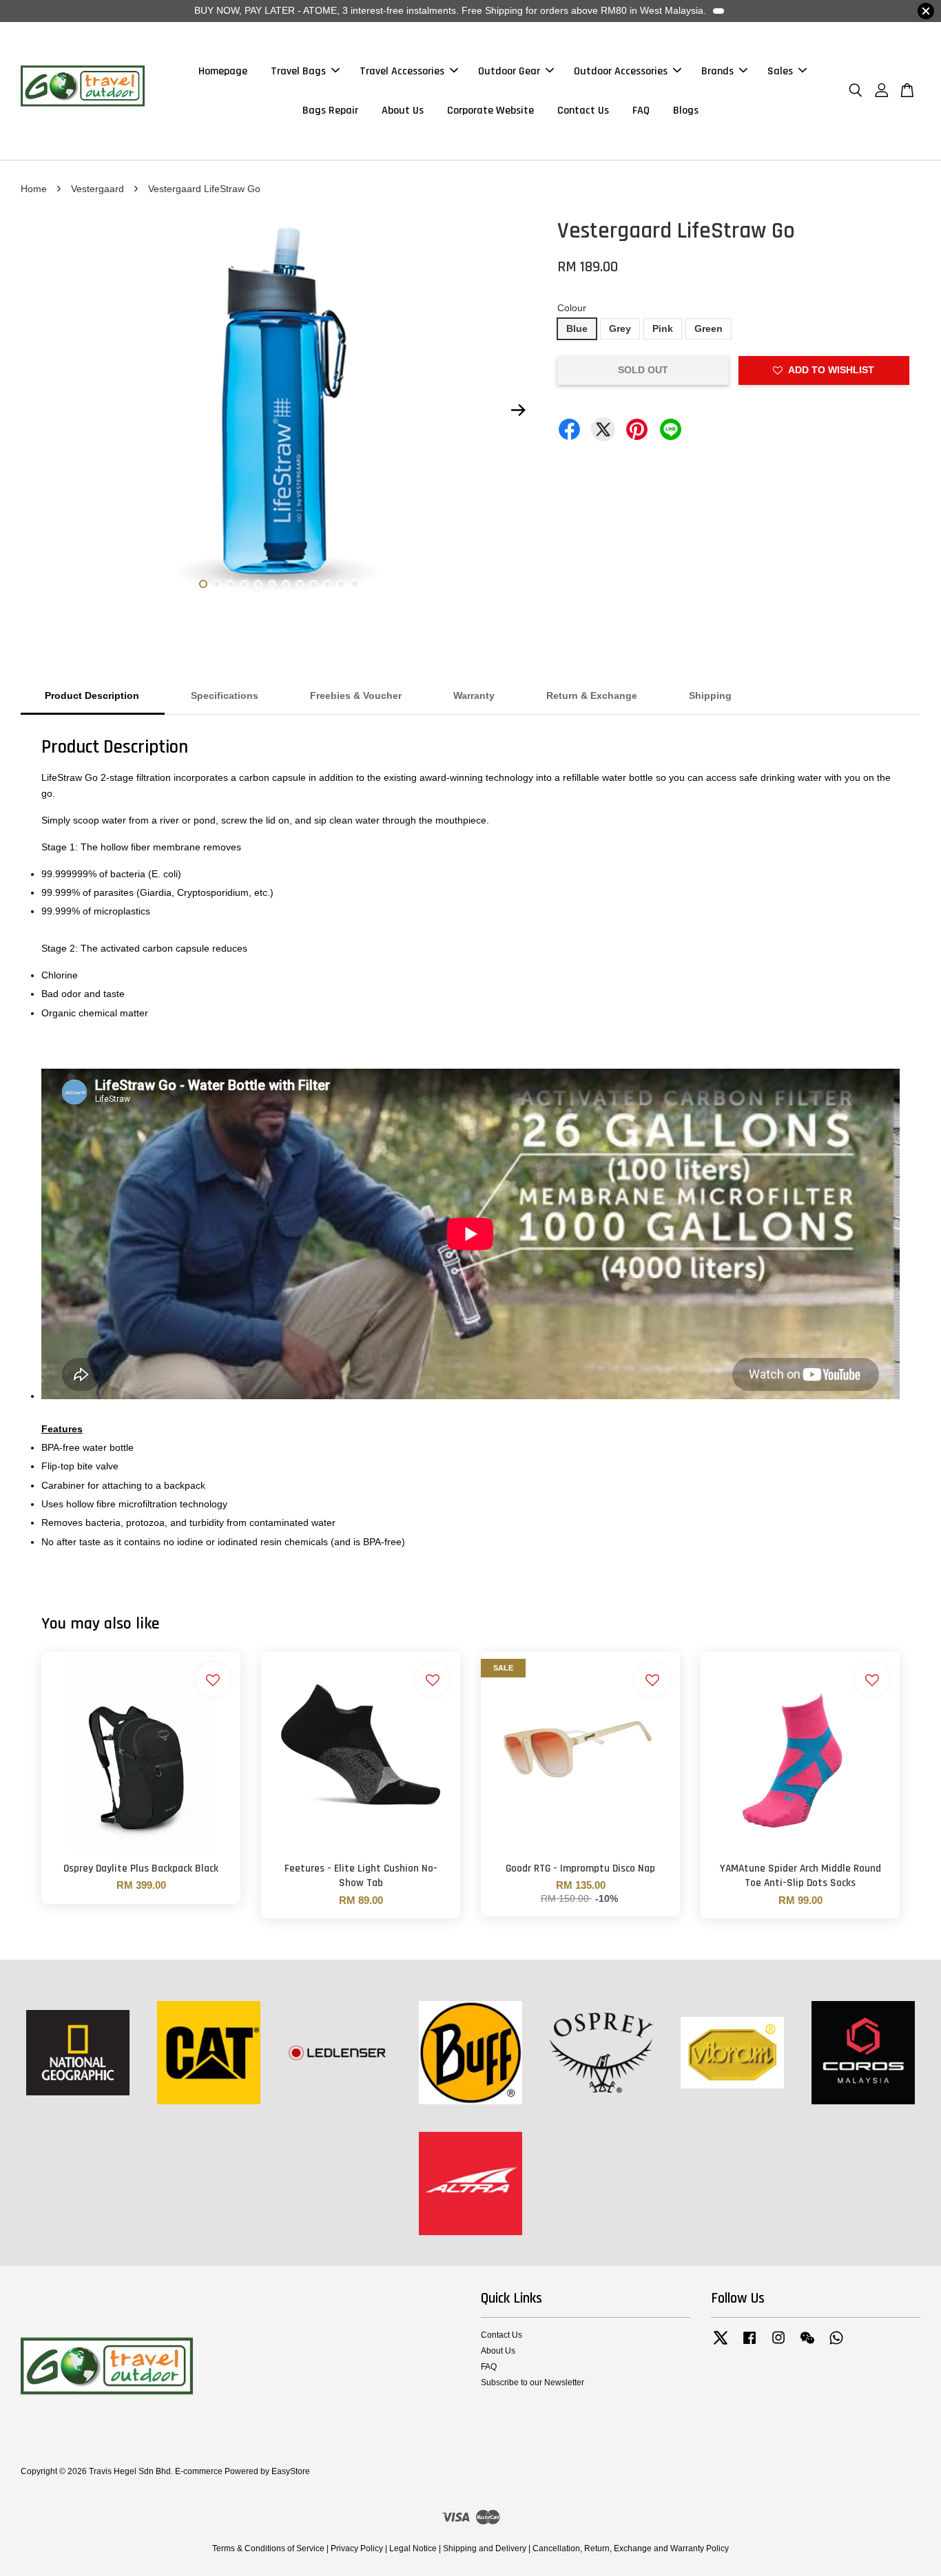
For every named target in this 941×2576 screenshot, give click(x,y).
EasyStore (291, 2471)
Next (518, 410)
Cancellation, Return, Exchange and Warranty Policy (631, 2548)
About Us (403, 111)
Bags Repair (330, 111)
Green (709, 328)
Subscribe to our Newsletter (532, 2383)
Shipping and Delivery (485, 2548)
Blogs (686, 111)
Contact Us (583, 111)
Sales (780, 71)
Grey (620, 328)
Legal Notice (413, 2548)
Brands (717, 71)
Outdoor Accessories (621, 71)
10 (327, 584)
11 (341, 584)
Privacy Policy (357, 2548)
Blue (577, 328)
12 (355, 584)
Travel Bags (298, 71)
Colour (572, 308)
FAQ (641, 111)
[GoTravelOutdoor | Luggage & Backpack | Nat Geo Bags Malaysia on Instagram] (778, 2345)
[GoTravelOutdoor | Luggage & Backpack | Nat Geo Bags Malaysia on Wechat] (807, 2345)
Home (34, 189)
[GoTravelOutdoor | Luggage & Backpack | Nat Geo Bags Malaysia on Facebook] (749, 2345)
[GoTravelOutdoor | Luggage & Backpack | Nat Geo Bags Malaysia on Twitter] (721, 2345)
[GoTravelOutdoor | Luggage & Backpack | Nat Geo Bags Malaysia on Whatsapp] (836, 2345)
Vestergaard (97, 189)
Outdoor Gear (509, 71)
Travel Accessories (402, 71)
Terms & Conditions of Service (268, 2548)
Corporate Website (490, 111)
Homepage (223, 71)
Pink (663, 328)
